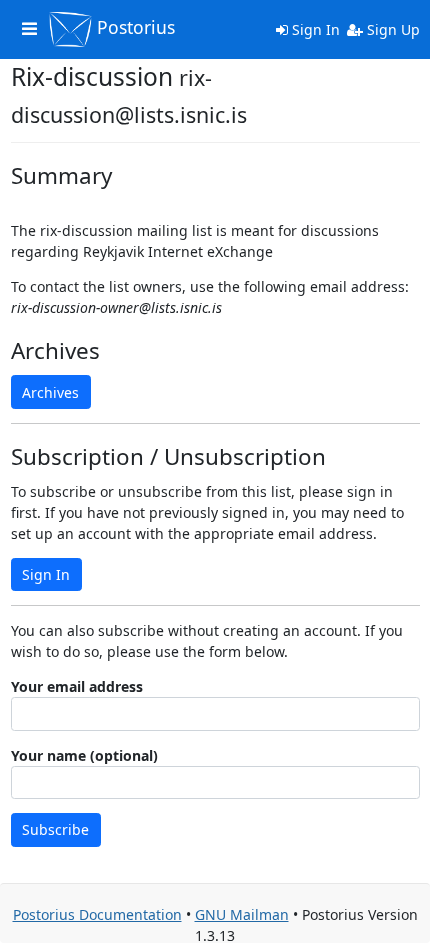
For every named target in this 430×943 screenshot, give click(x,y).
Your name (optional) (84, 755)
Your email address (77, 686)
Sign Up (391, 29)
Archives (50, 392)
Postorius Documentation (97, 914)
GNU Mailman (242, 914)
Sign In (314, 29)
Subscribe (55, 829)
